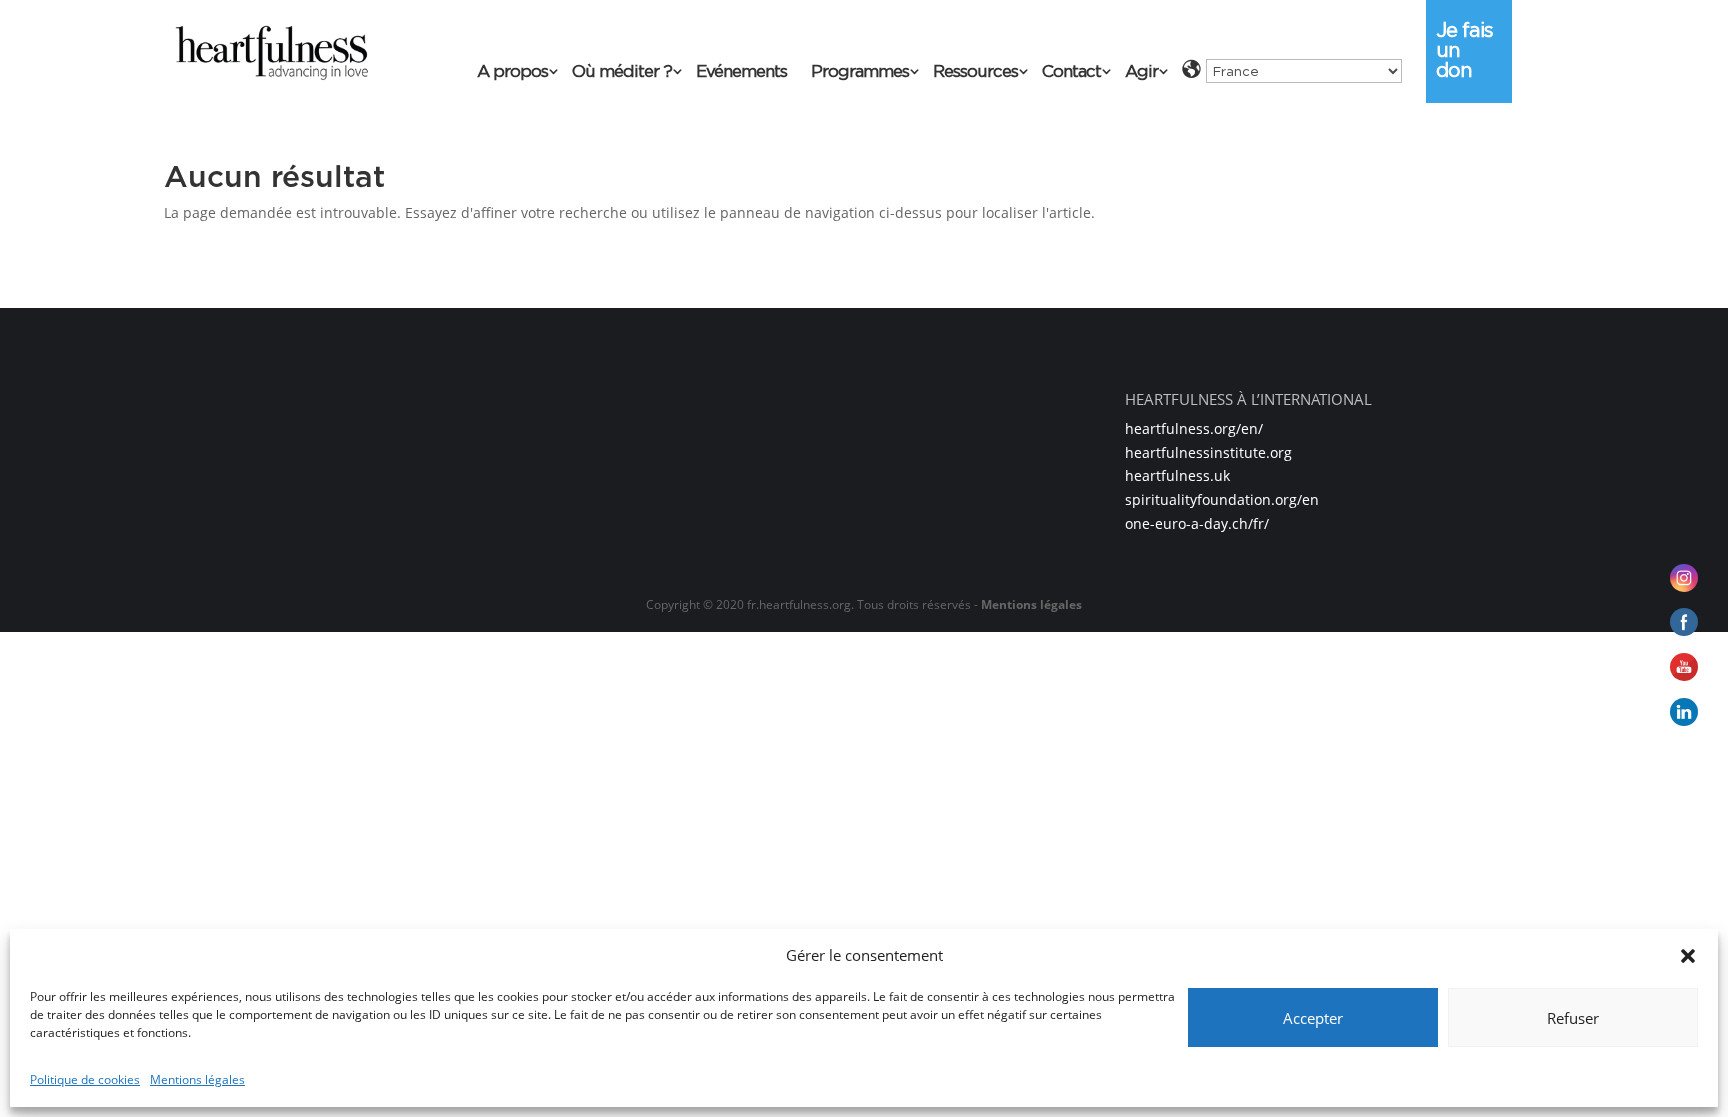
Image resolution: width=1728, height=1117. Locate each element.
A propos (512, 72)
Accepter (1313, 1018)
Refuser (1573, 1018)
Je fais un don (1464, 50)
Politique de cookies (85, 1079)
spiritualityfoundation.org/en (1222, 499)
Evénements (741, 72)
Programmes (860, 72)
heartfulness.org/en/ (1194, 428)
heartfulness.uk (1177, 475)
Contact (1071, 72)
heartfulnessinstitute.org (1208, 452)
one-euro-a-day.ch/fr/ (1197, 523)
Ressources (975, 72)
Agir (1141, 72)
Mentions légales (197, 1079)
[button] (1688, 956)
